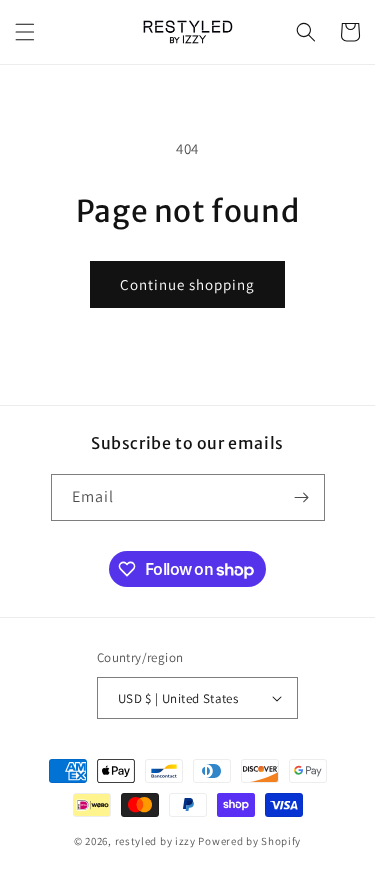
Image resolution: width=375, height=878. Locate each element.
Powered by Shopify (249, 841)
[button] (25, 32)
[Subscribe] (302, 497)
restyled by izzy (155, 841)
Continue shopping (187, 284)
